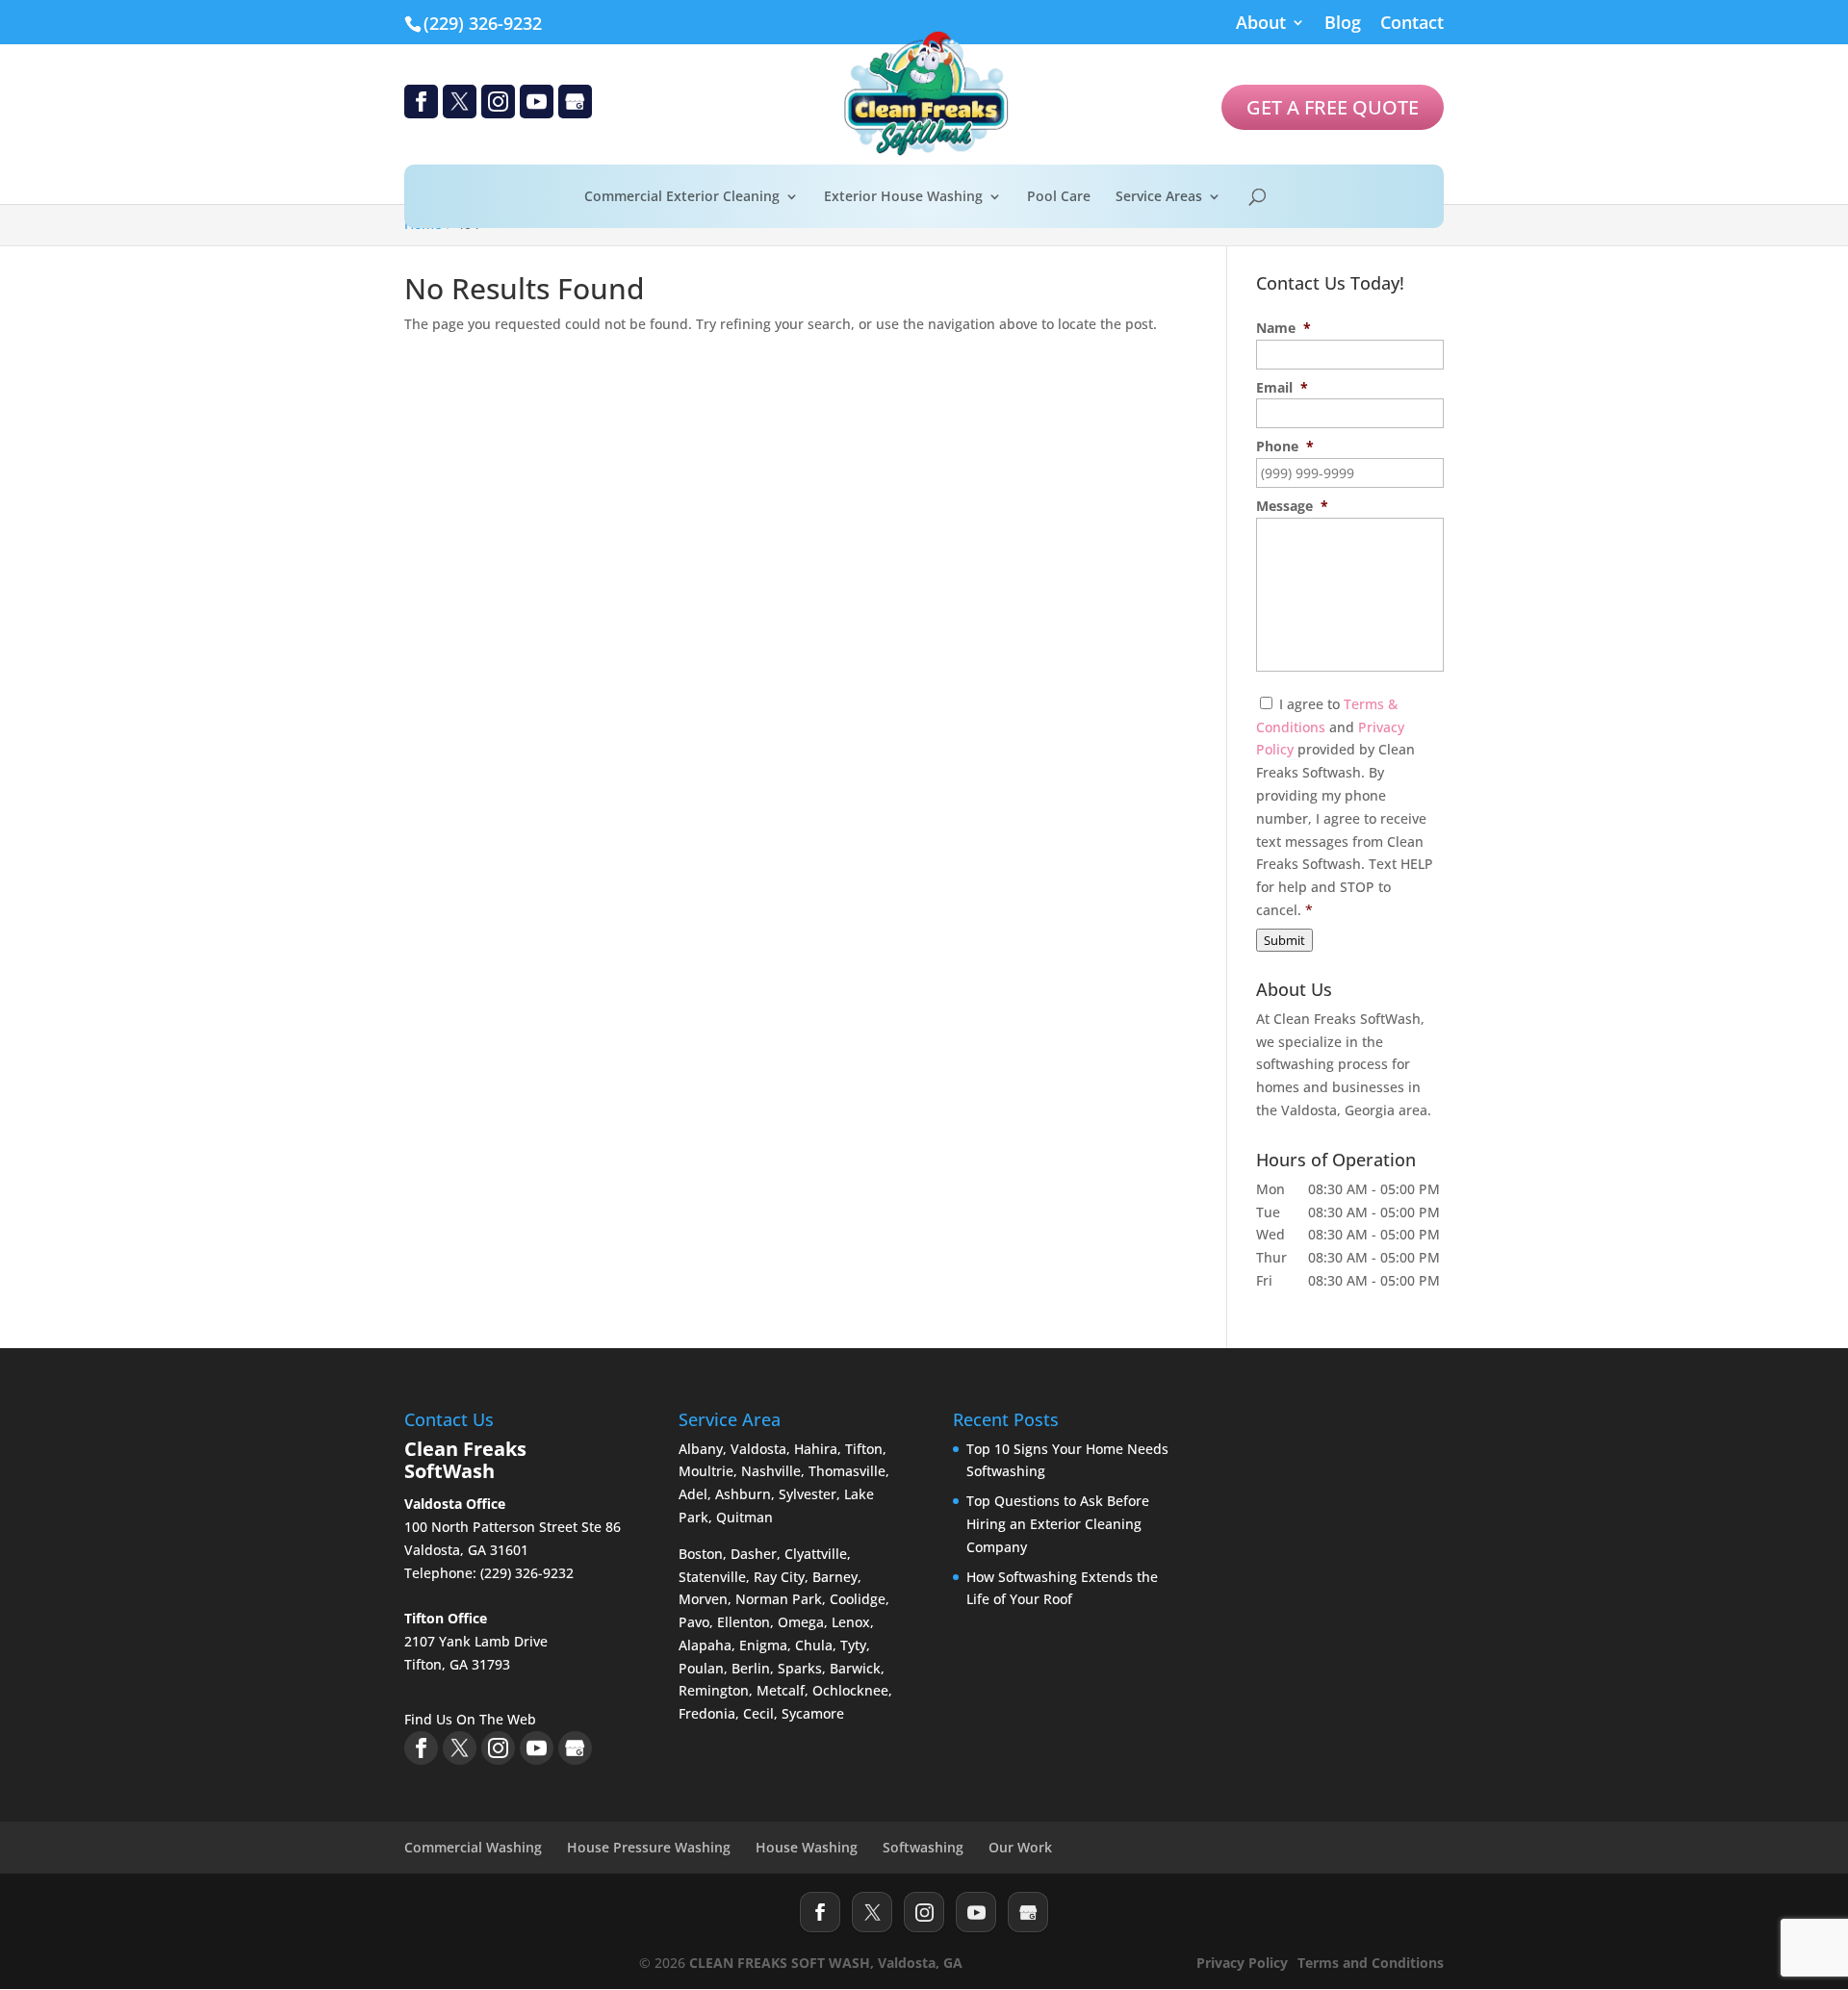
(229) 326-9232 (483, 23)
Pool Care (1059, 197)
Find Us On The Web (470, 1719)
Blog (1343, 24)
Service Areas (1159, 197)
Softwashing (923, 1847)
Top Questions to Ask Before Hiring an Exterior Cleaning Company (1058, 1524)
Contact (1412, 24)
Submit (1284, 940)
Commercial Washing (473, 1847)
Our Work (1020, 1847)
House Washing (807, 1847)
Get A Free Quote (1333, 107)
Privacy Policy (1242, 1963)
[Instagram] (924, 1912)
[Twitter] (872, 1912)
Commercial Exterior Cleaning (682, 197)
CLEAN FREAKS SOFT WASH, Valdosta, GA (826, 1963)
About (1261, 24)
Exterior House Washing (903, 197)
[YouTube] (976, 1912)
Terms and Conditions (1371, 1963)
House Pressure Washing (649, 1847)
